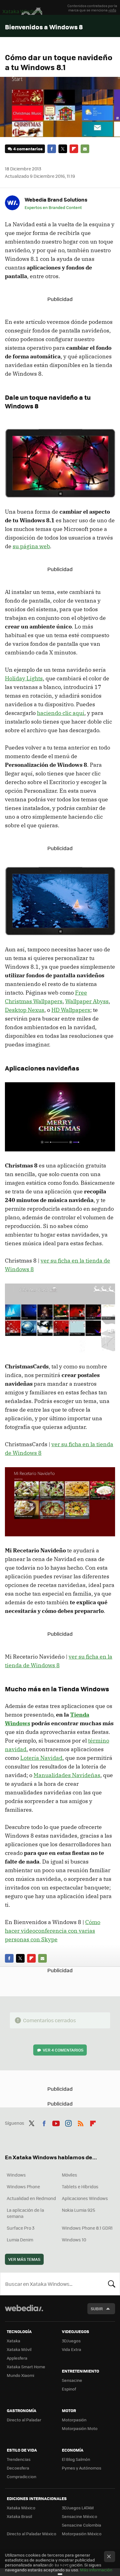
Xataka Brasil (19, 2516)
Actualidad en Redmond (31, 2198)
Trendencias (19, 2459)
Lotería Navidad (41, 1758)
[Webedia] (24, 2312)
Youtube (56, 2122)
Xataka (14, 2341)
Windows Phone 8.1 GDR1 (87, 2228)
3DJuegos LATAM (78, 2508)
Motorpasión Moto (80, 2428)
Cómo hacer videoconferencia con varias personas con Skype (53, 1931)
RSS (81, 2122)
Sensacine (72, 2380)
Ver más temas (24, 2259)
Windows (16, 2175)
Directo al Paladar (24, 2420)
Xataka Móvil (19, 2349)
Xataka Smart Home (26, 2367)
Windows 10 (74, 2240)
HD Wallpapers (71, 1010)
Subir (97, 2309)
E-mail (85, 149)
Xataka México (21, 2508)
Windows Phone (23, 2186)
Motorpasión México (82, 2534)
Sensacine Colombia (82, 2525)
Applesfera (17, 2358)
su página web (31, 546)
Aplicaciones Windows (85, 2198)
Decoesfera (18, 2468)
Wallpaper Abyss (87, 1001)
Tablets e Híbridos (80, 2186)
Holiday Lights (24, 678)
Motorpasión (74, 2420)
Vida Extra (72, 2349)
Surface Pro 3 (21, 2228)
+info (112, 10)
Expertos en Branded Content (53, 207)
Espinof (69, 2389)
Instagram (68, 2122)
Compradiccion (22, 2476)
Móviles (70, 2175)
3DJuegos (71, 2341)
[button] (55, 199)
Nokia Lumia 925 (78, 2210)
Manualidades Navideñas (67, 1775)
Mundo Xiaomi (20, 2375)
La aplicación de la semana (25, 2213)
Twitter (63, 149)
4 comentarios (28, 149)
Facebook (52, 149)
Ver (63, 2050)
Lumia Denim (20, 2240)
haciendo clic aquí (61, 713)
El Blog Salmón (76, 2459)
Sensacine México (80, 2516)
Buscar (112, 2284)
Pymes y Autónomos (82, 2468)
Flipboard (74, 149)
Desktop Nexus (25, 1010)
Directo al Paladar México (32, 2534)
